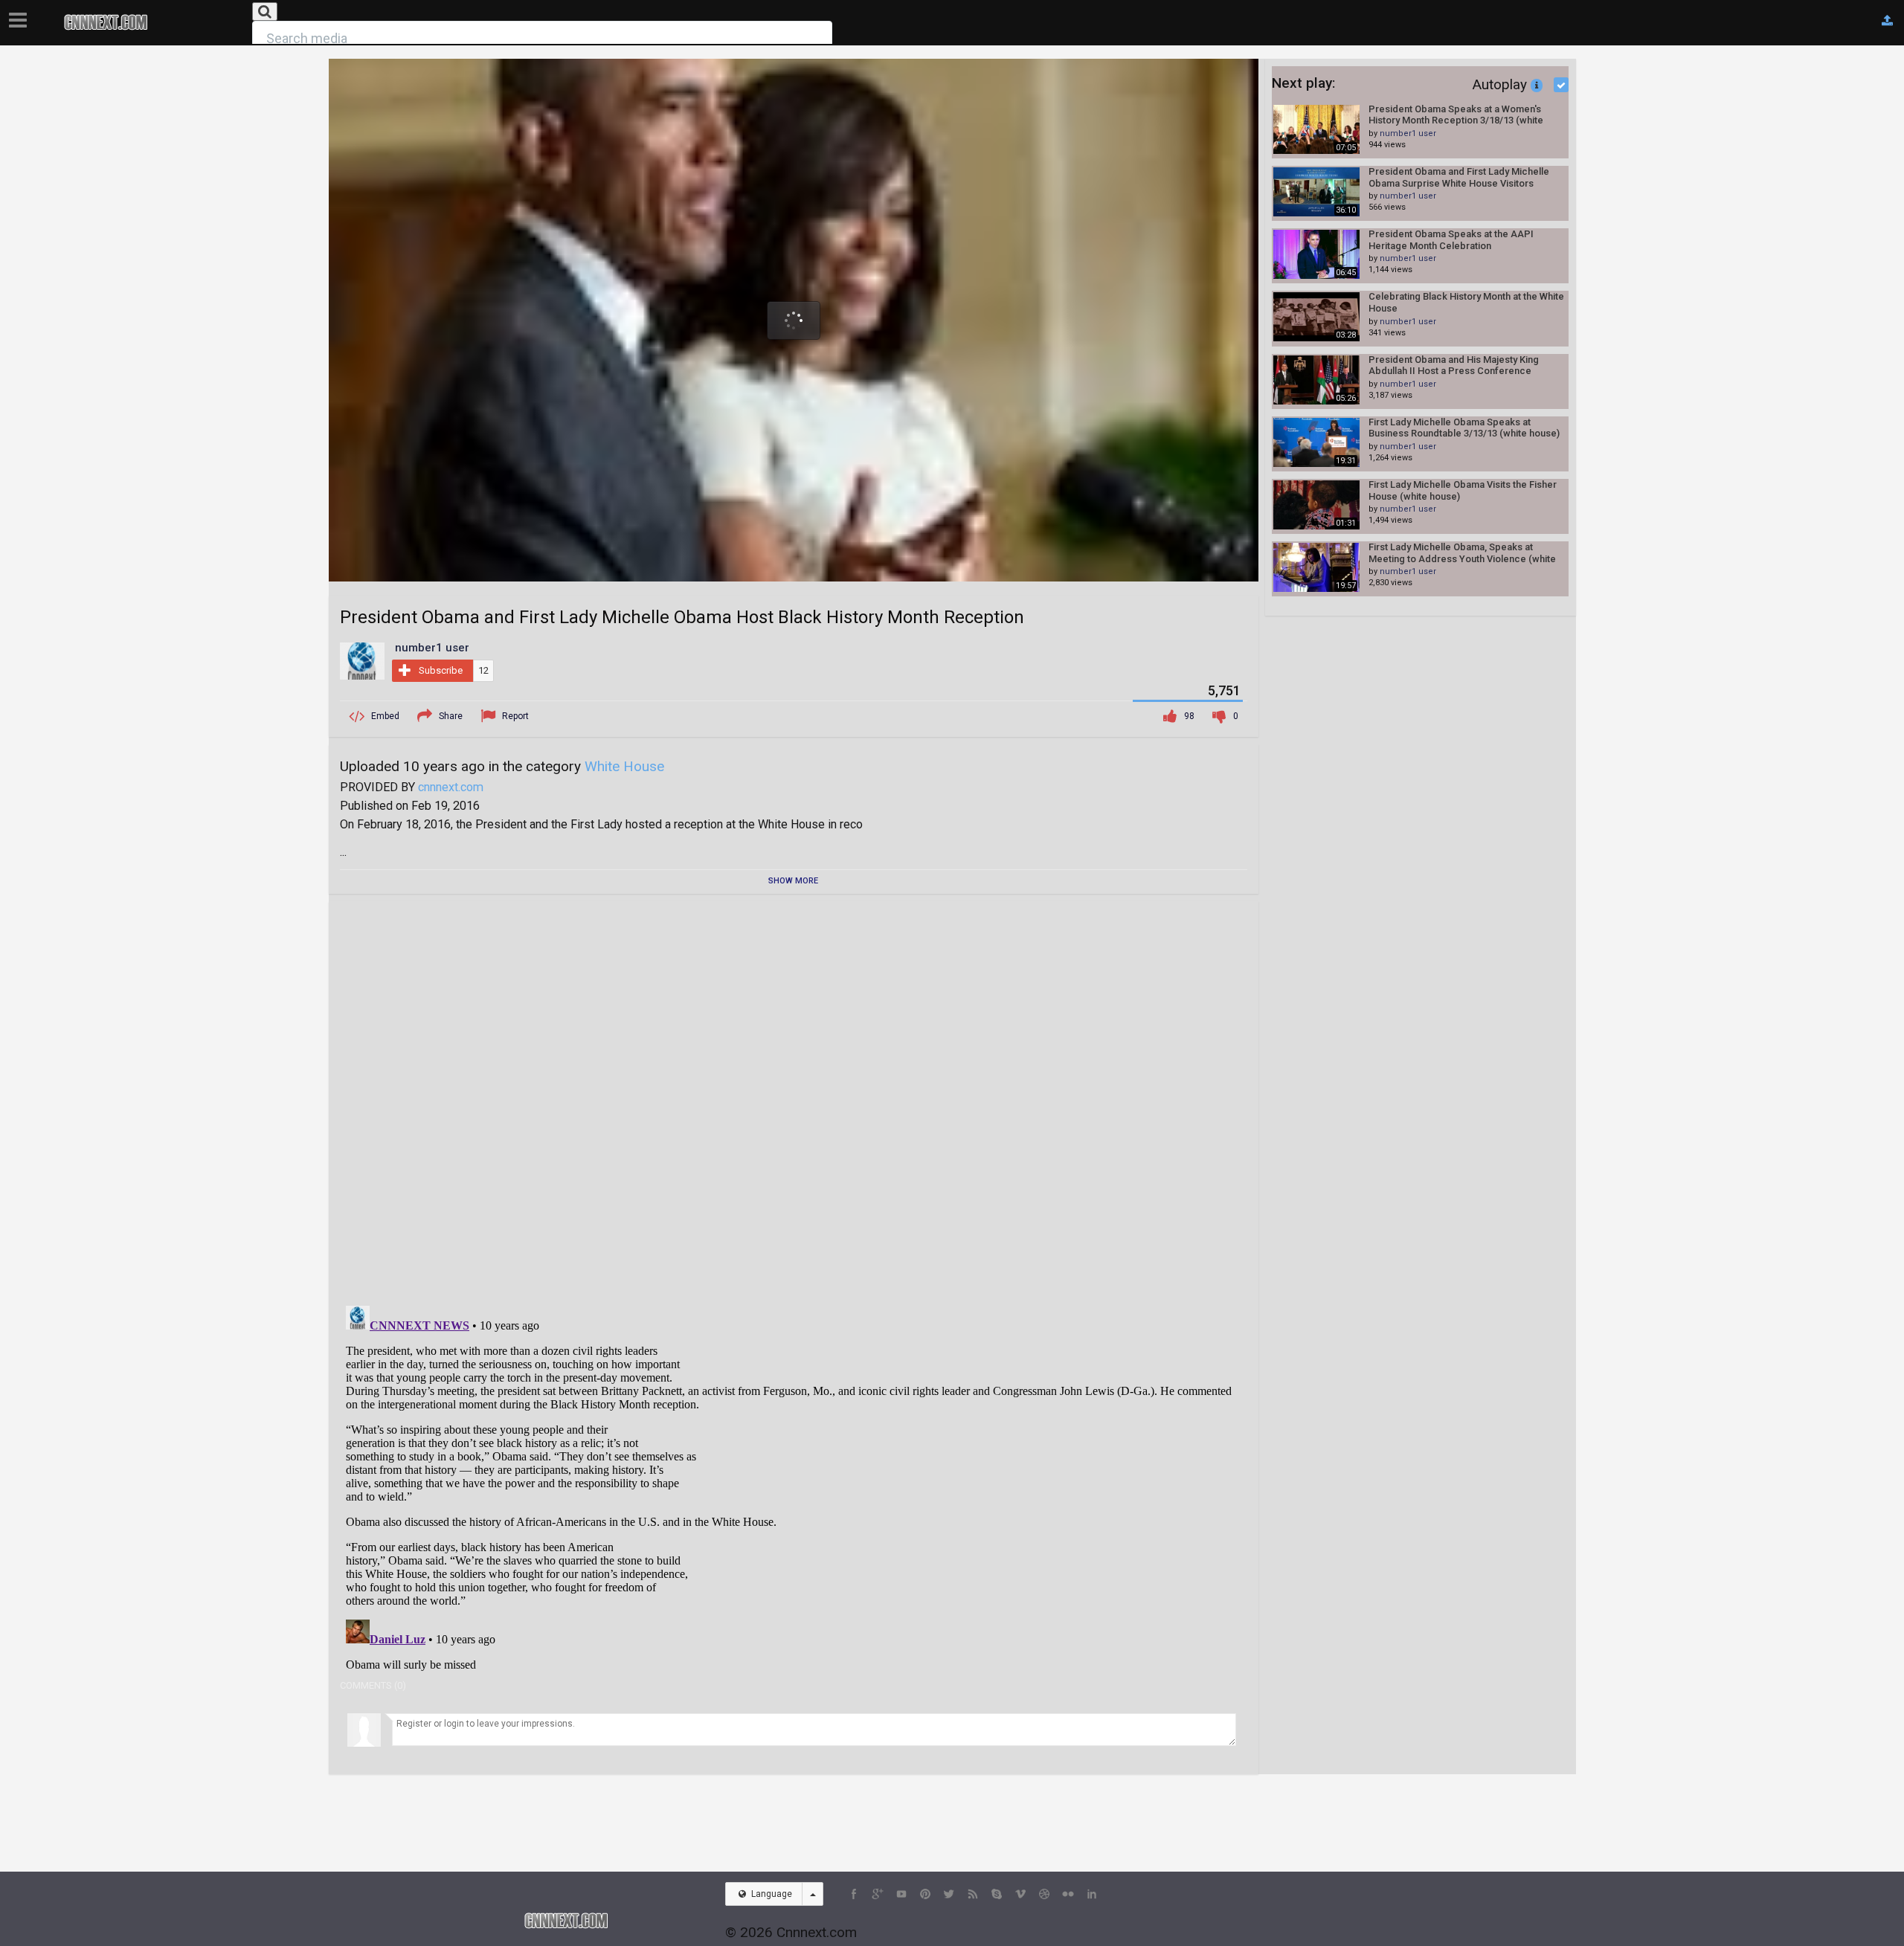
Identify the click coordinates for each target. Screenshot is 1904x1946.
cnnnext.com (451, 787)
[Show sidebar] (21, 16)
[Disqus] (794, 1098)
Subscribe (441, 670)
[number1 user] (362, 660)
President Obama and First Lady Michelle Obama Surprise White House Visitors (1459, 177)
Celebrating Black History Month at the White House (1466, 302)
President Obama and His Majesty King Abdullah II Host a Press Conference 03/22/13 (1454, 365)
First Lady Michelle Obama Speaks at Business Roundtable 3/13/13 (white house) (1464, 428)
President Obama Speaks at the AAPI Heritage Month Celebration (1451, 240)
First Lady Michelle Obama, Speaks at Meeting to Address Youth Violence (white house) (1462, 553)
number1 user (1408, 133)
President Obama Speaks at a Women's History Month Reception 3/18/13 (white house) (1456, 115)
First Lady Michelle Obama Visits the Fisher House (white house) (1463, 490)
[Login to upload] (1887, 21)
